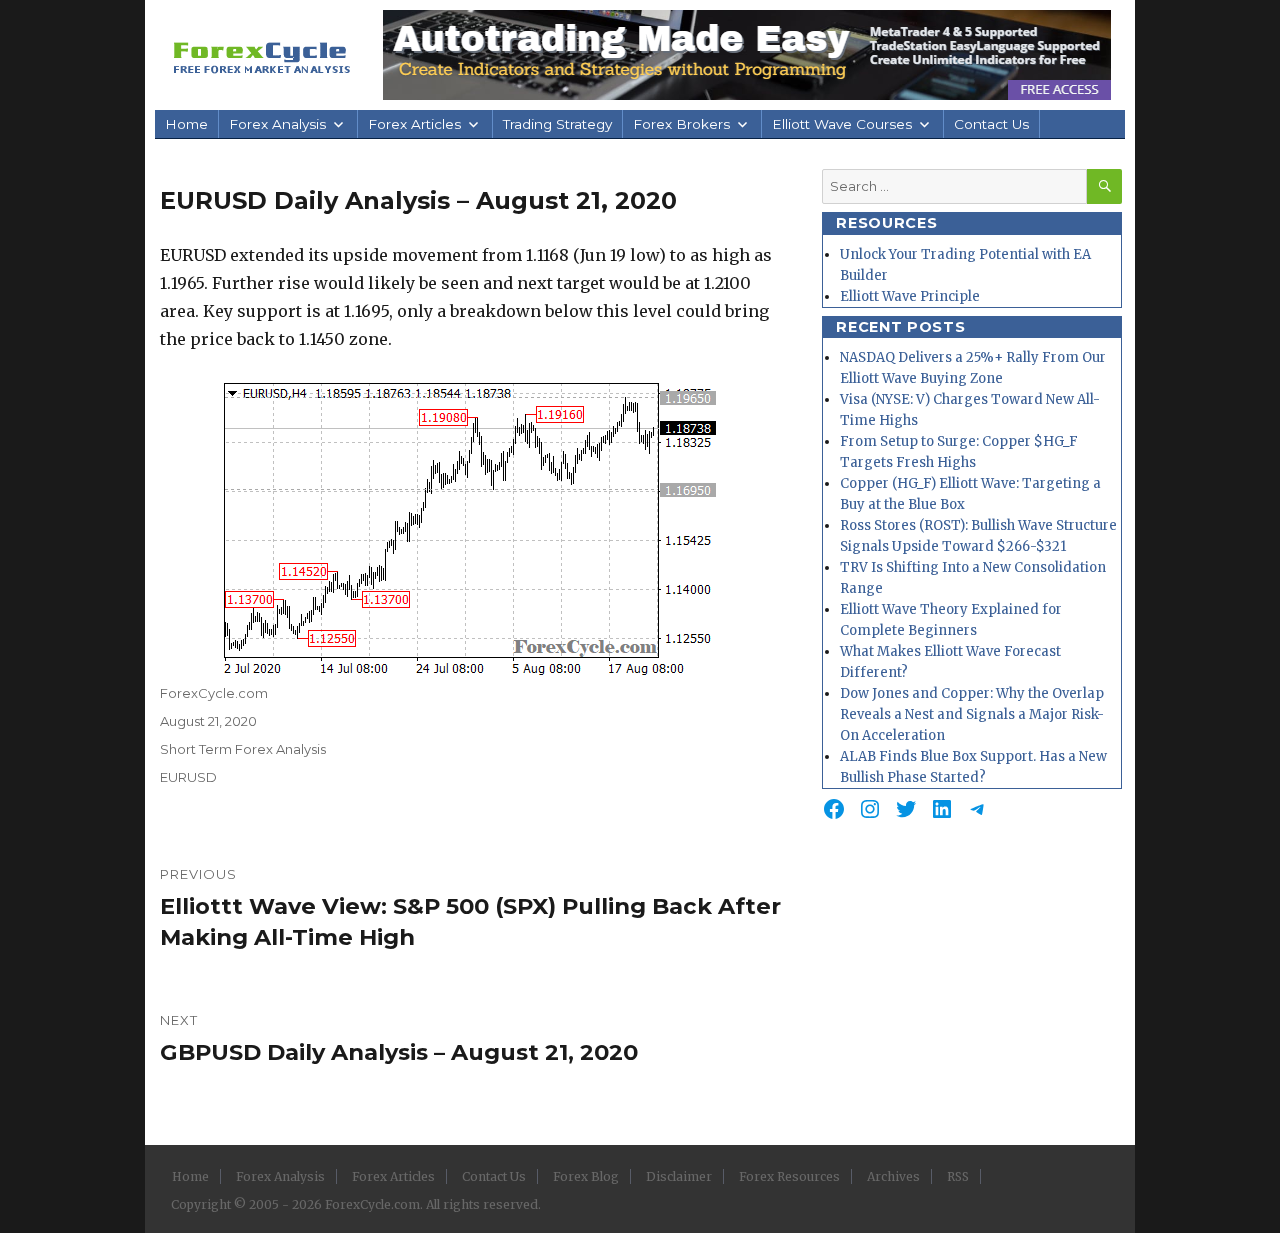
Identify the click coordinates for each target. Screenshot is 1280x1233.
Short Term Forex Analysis (243, 749)
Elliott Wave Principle (910, 296)
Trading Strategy (557, 124)
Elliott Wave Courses (842, 124)
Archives (893, 1176)
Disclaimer (679, 1176)
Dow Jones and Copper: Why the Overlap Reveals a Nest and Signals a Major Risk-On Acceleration (972, 714)
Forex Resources (789, 1176)
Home (186, 124)
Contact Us (991, 124)
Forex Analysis (277, 124)
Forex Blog (586, 1176)
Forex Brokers (681, 124)
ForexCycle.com (214, 693)
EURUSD (188, 777)
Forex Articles (414, 124)
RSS (958, 1176)
